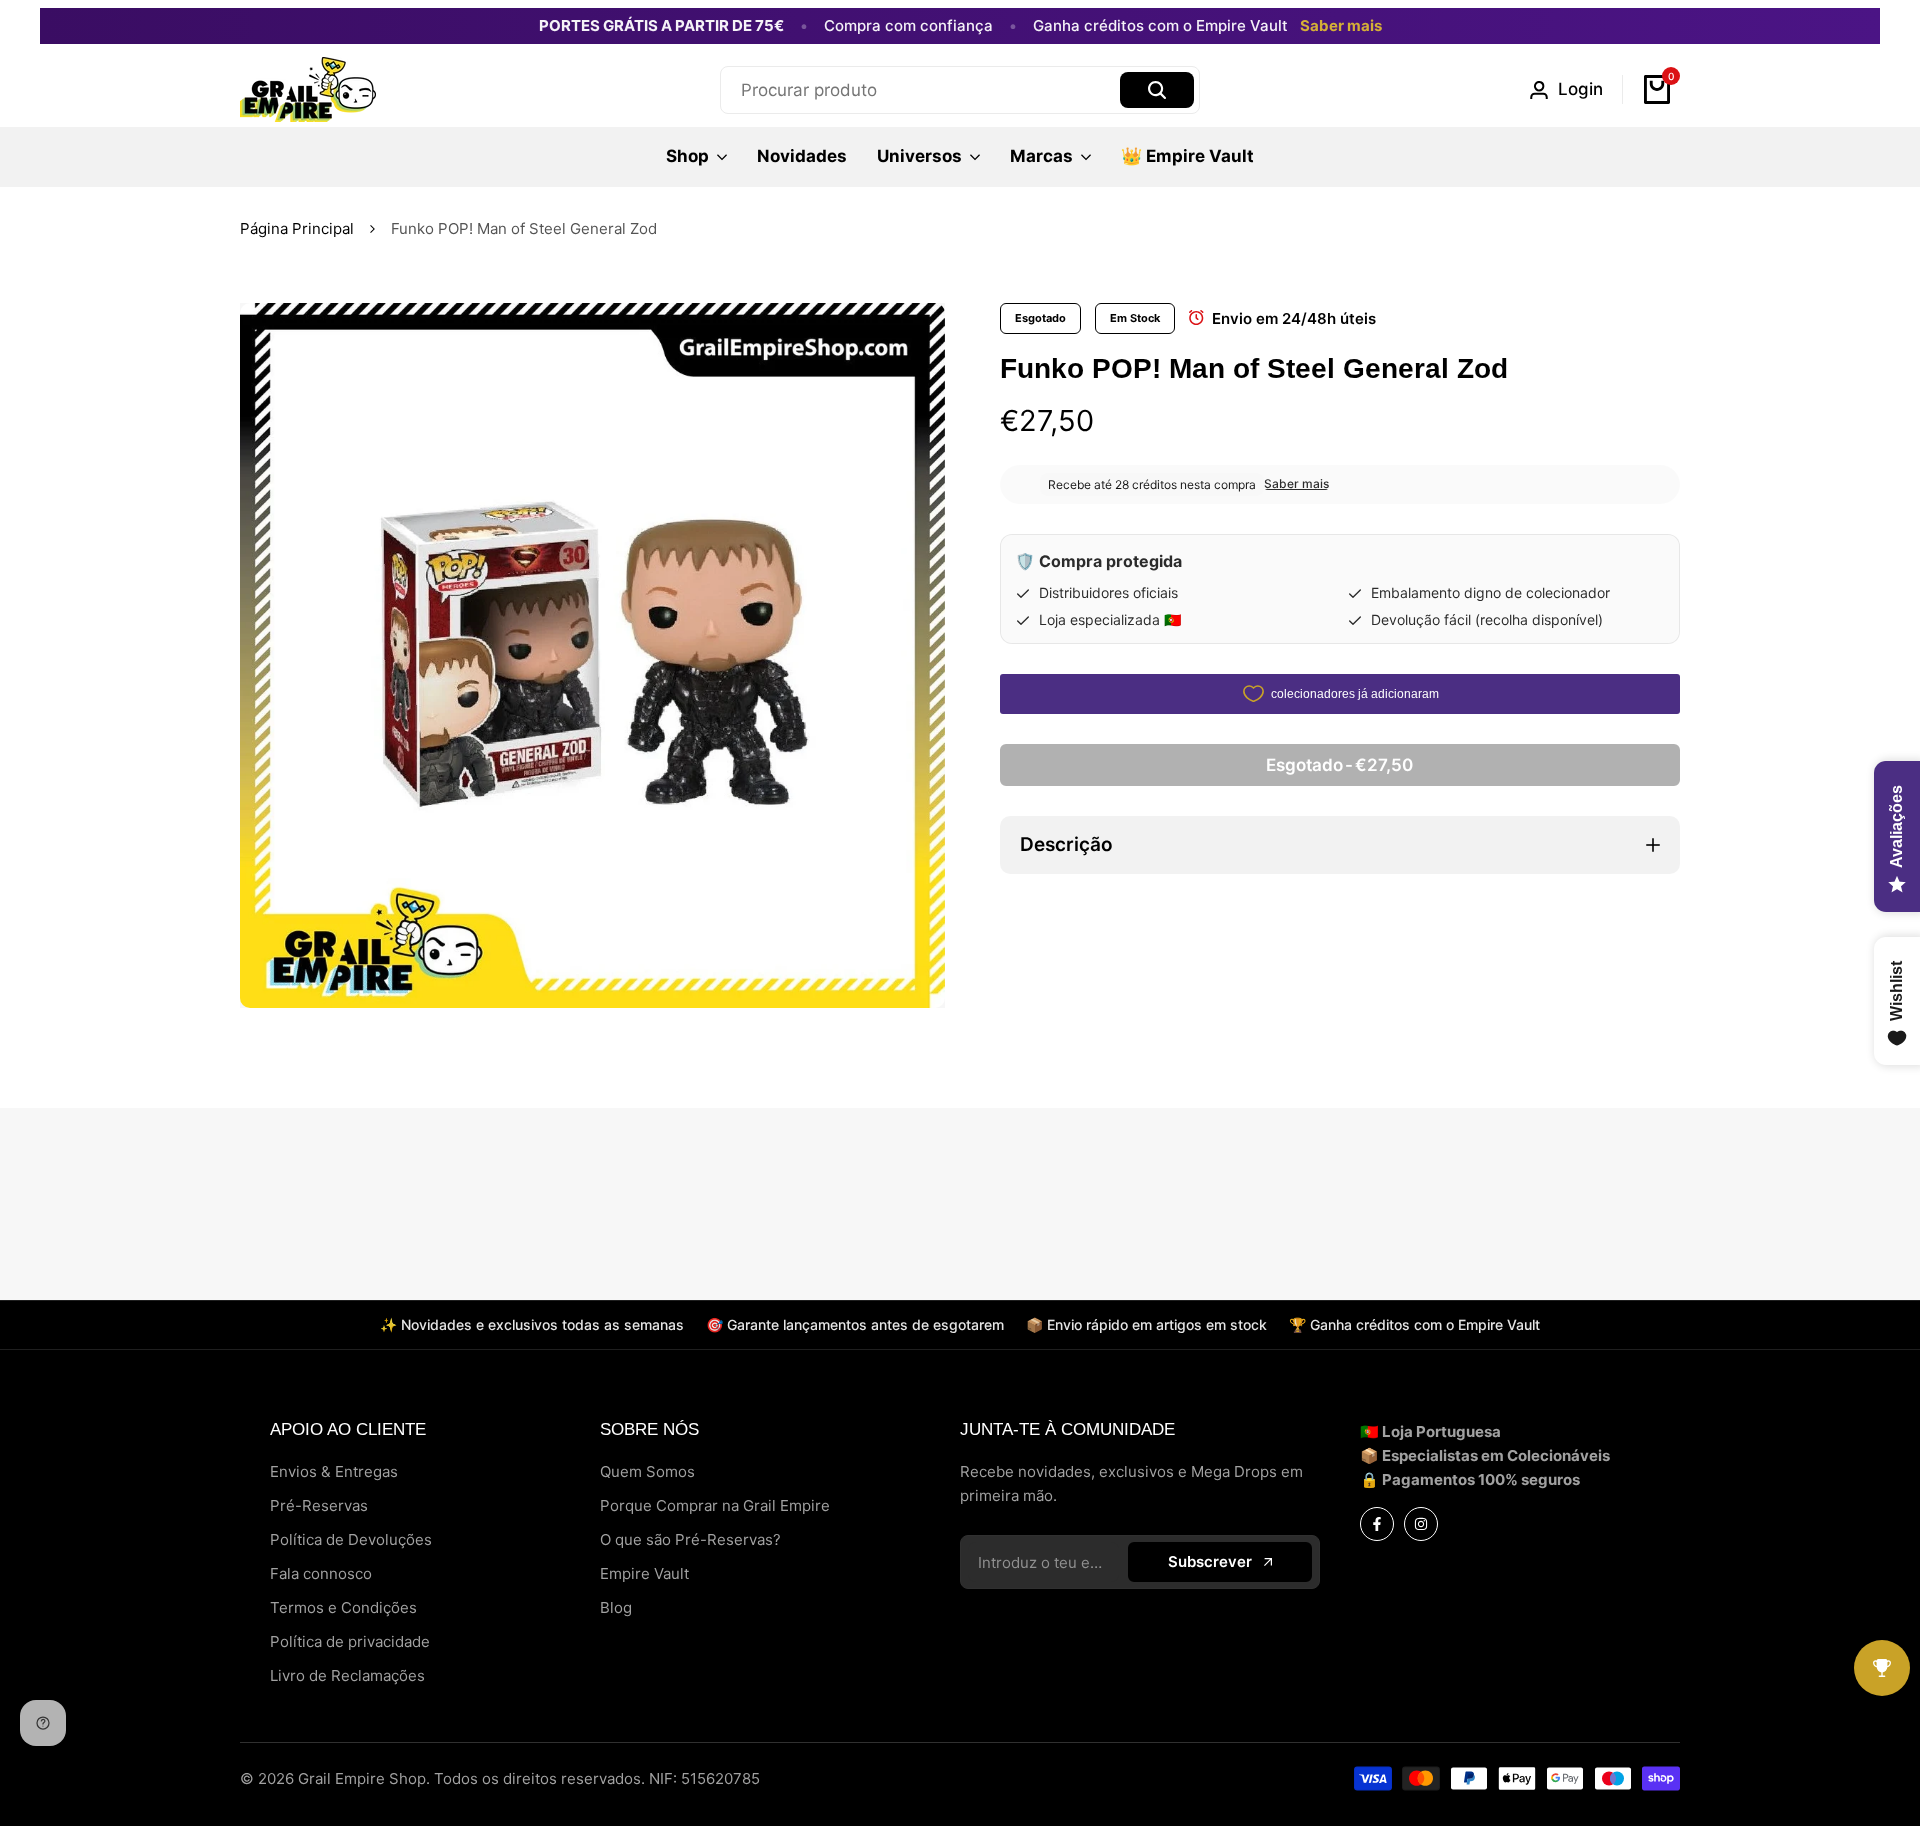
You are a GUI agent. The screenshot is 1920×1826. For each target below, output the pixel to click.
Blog (616, 1607)
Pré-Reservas (319, 1505)
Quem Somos (647, 1471)
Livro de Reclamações (347, 1675)
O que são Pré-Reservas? (690, 1539)
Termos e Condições (343, 1607)
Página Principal (297, 228)
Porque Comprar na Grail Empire (715, 1505)
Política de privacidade (350, 1641)
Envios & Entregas (334, 1471)
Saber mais (1341, 26)
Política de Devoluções (351, 1539)
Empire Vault (644, 1573)
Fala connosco (321, 1573)
